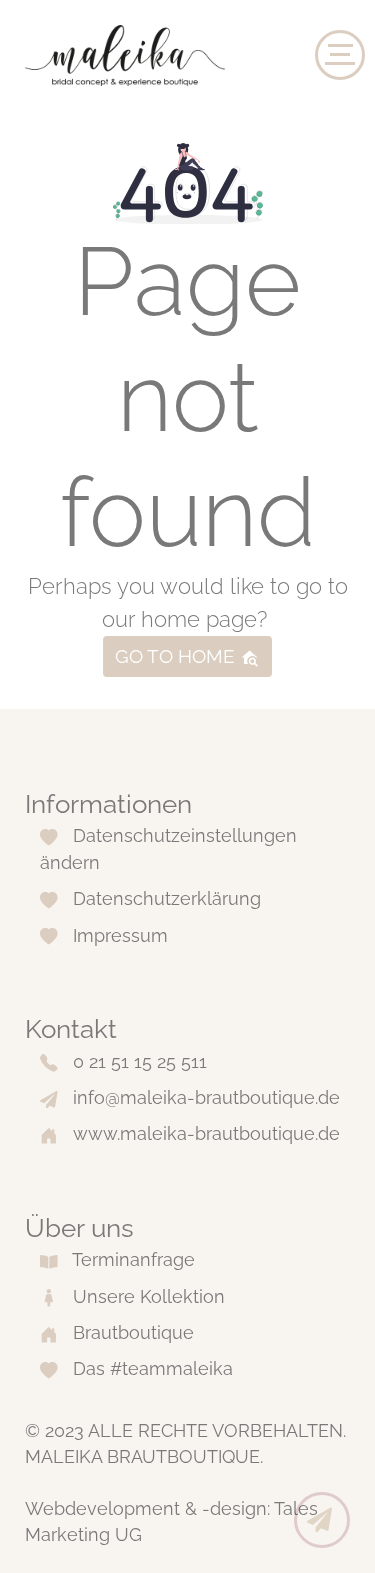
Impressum (120, 935)
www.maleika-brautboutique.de (206, 1133)
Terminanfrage (133, 1259)
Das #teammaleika (153, 1368)
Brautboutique (133, 1332)
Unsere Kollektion (149, 1296)
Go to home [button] (177, 656)
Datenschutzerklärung (167, 898)
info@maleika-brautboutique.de (206, 1097)
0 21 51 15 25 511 (140, 1061)
